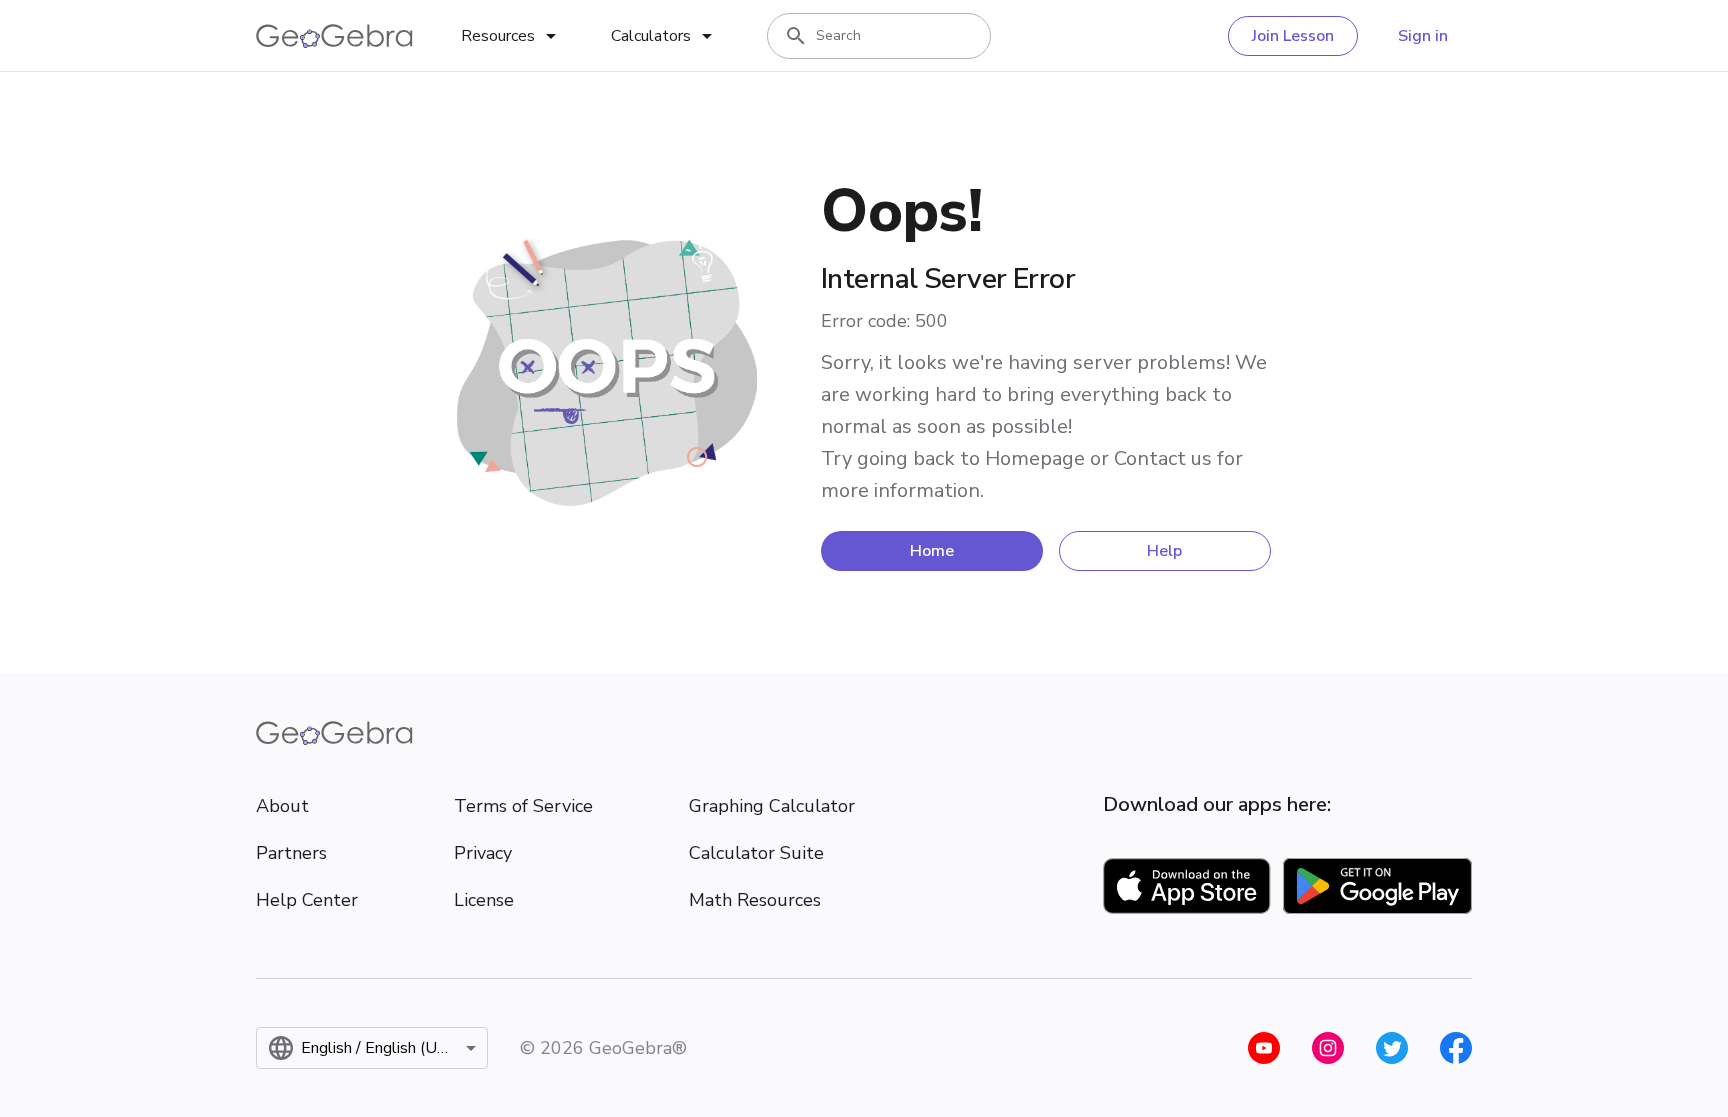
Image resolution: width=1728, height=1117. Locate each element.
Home (932, 551)
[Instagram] (1328, 1048)
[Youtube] (1264, 1048)
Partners (291, 853)
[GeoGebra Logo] (334, 36)
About (282, 806)
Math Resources (755, 900)
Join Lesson (1293, 36)
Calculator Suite (756, 853)
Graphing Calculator (772, 806)
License (484, 900)
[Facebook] (1456, 1048)
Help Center (307, 900)
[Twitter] (1392, 1048)
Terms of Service (523, 806)
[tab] (512, 36)
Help (1164, 551)
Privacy (483, 853)
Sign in (1423, 36)
